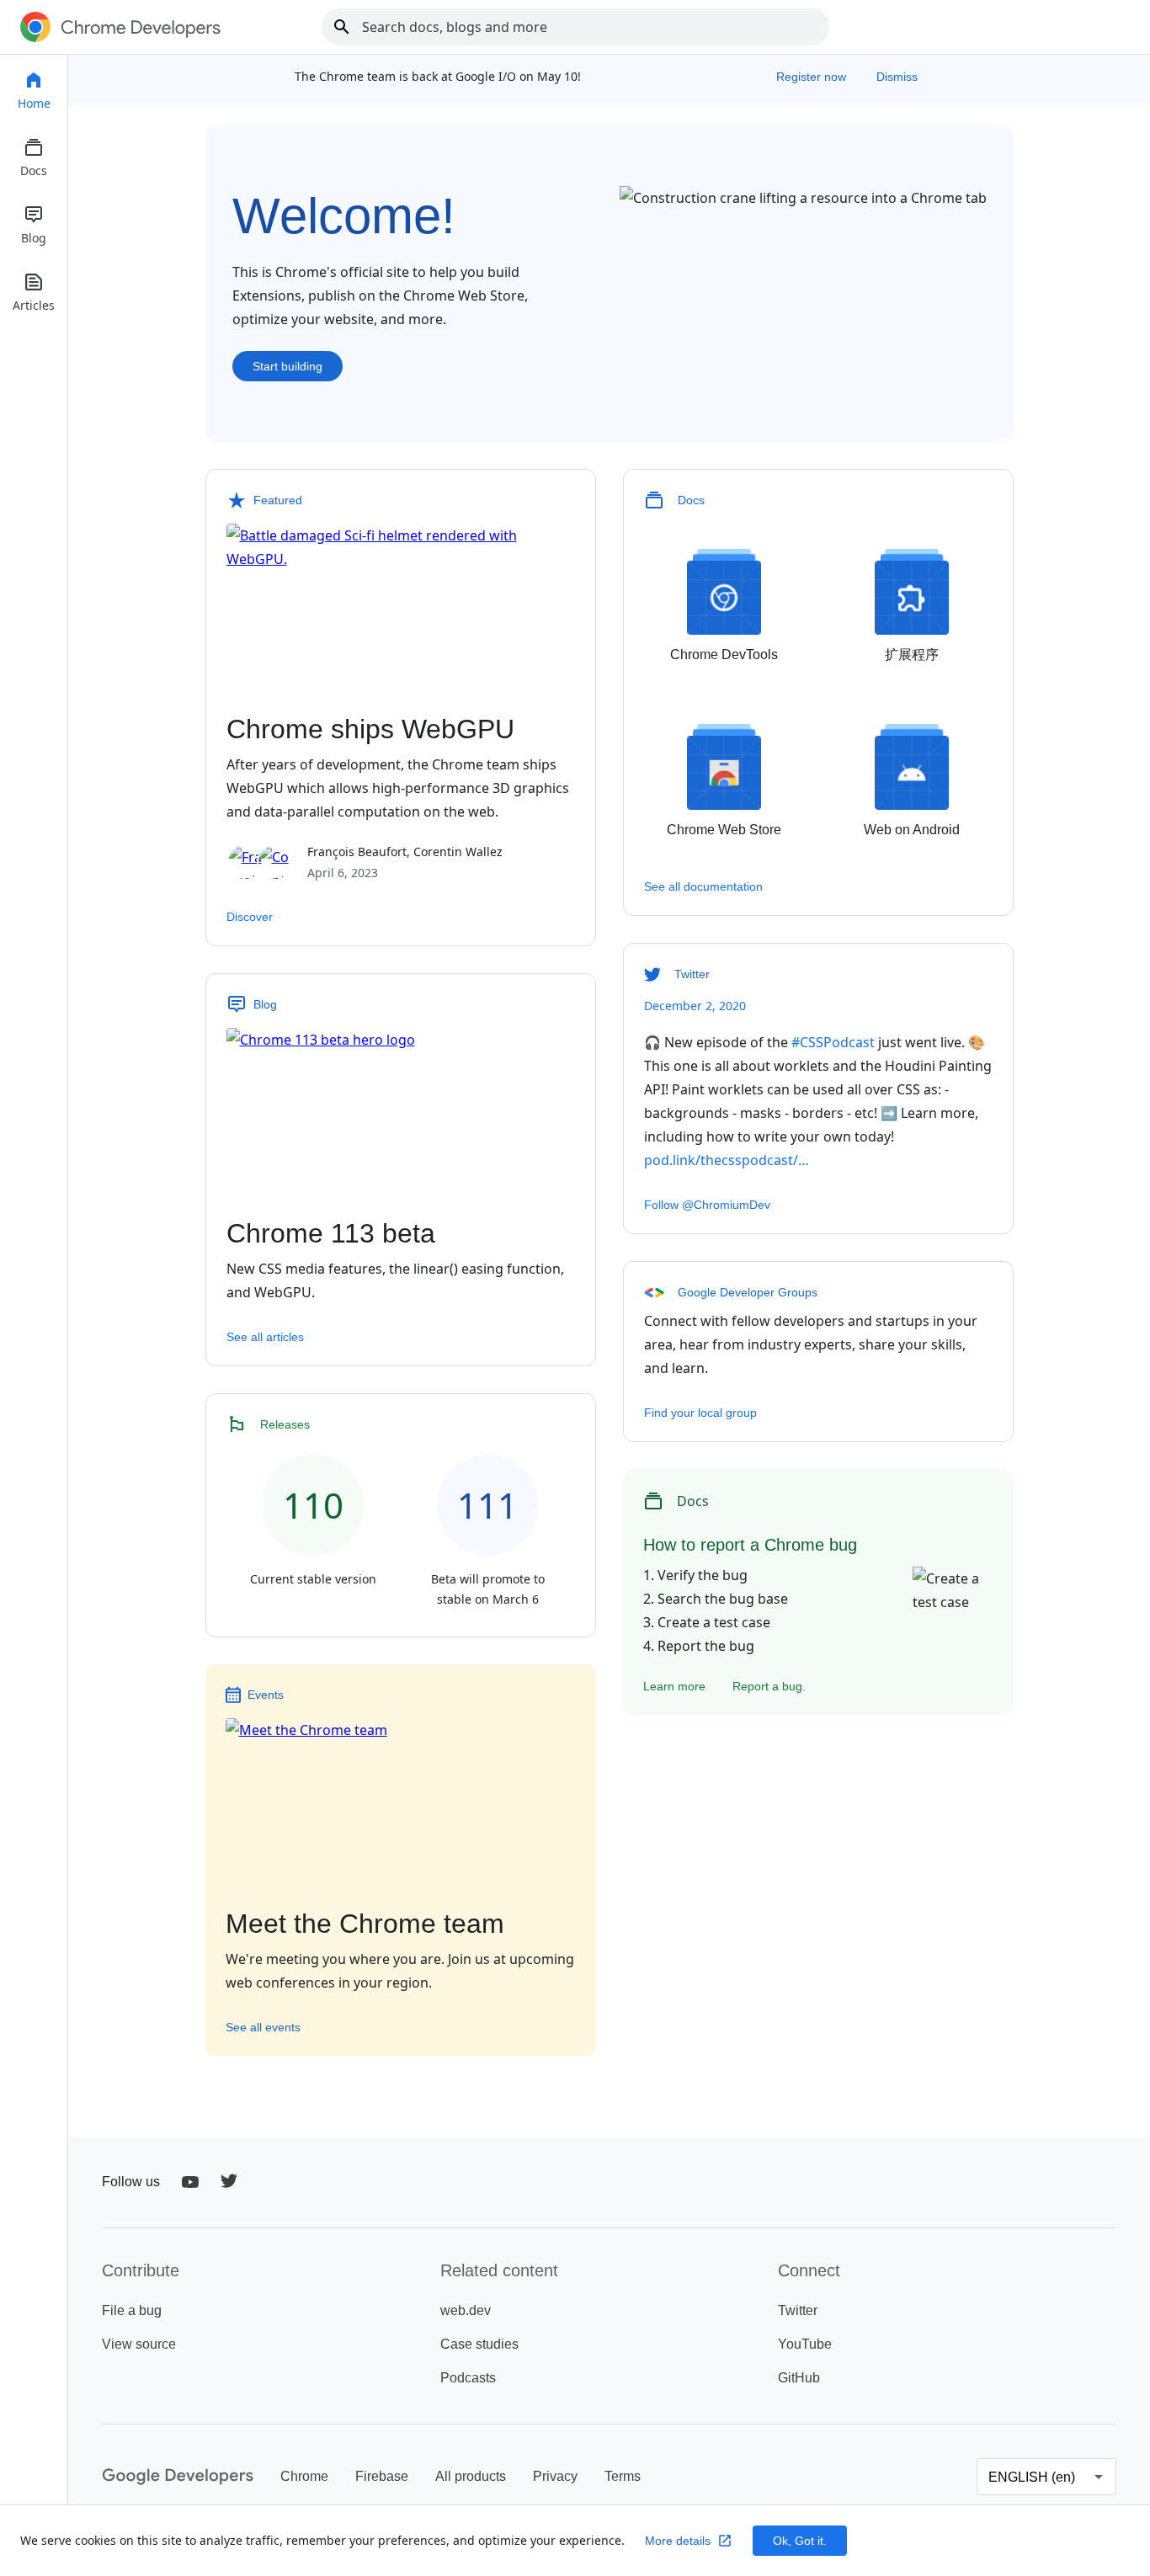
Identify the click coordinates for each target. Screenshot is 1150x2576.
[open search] (342, 27)
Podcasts (468, 2378)
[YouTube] (190, 2182)
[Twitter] (229, 2182)
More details (678, 2541)
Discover (250, 917)
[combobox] (575, 27)
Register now (813, 77)
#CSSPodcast (833, 1042)
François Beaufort (357, 852)
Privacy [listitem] (555, 2476)
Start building (287, 366)
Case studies (479, 2344)
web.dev (466, 2310)
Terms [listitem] (623, 2476)
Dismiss (897, 77)
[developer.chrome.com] (120, 27)
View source (139, 2344)
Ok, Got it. (800, 2541)
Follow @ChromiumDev (707, 1205)
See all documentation (703, 886)
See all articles (265, 1337)
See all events (263, 2027)
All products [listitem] (471, 2476)
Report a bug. (769, 1686)
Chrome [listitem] (304, 2476)
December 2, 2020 (695, 1006)
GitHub (799, 2378)
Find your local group (700, 1413)
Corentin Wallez (458, 852)
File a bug (132, 2310)
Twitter (798, 2310)
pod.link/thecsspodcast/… (727, 1160)
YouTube (805, 2344)
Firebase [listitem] (382, 2476)
